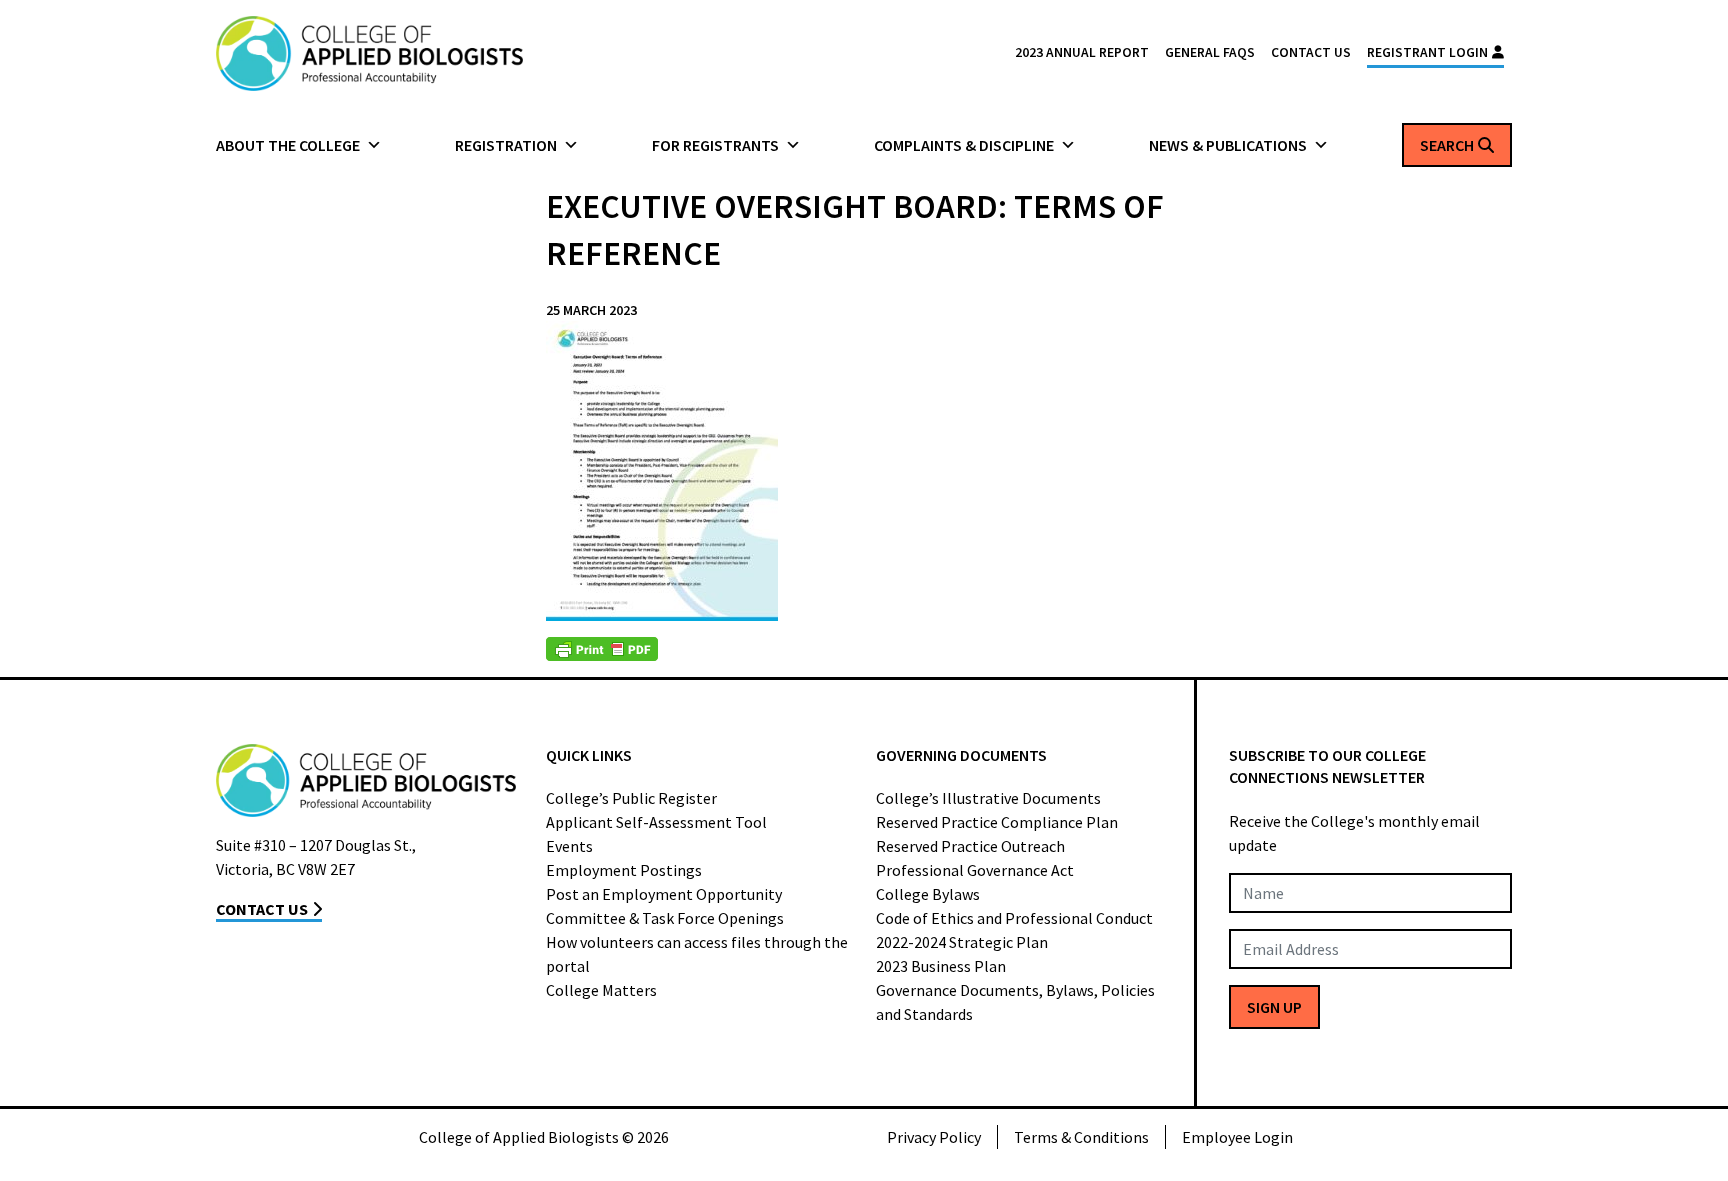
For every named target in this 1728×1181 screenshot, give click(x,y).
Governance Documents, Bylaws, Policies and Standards (1015, 1002)
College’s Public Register (631, 798)
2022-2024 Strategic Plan (962, 942)
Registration (506, 145)
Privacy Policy (934, 1137)
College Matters (601, 990)
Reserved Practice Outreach (970, 846)
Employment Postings (624, 870)
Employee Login (1237, 1137)
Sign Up (1274, 1007)
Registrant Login (1427, 52)
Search (1447, 145)
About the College (288, 145)
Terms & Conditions (1081, 1137)
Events (569, 846)
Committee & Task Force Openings (665, 918)
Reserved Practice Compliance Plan (997, 822)
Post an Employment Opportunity (664, 894)
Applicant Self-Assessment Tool (656, 822)
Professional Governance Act (975, 870)
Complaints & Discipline (964, 145)
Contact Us (1311, 52)
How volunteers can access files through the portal (697, 954)
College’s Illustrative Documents (988, 798)
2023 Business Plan (941, 966)
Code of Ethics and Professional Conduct (1014, 918)
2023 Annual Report (1082, 52)
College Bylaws (928, 894)
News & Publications (1228, 145)
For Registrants (715, 145)
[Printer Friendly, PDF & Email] (602, 649)
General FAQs (1210, 52)
